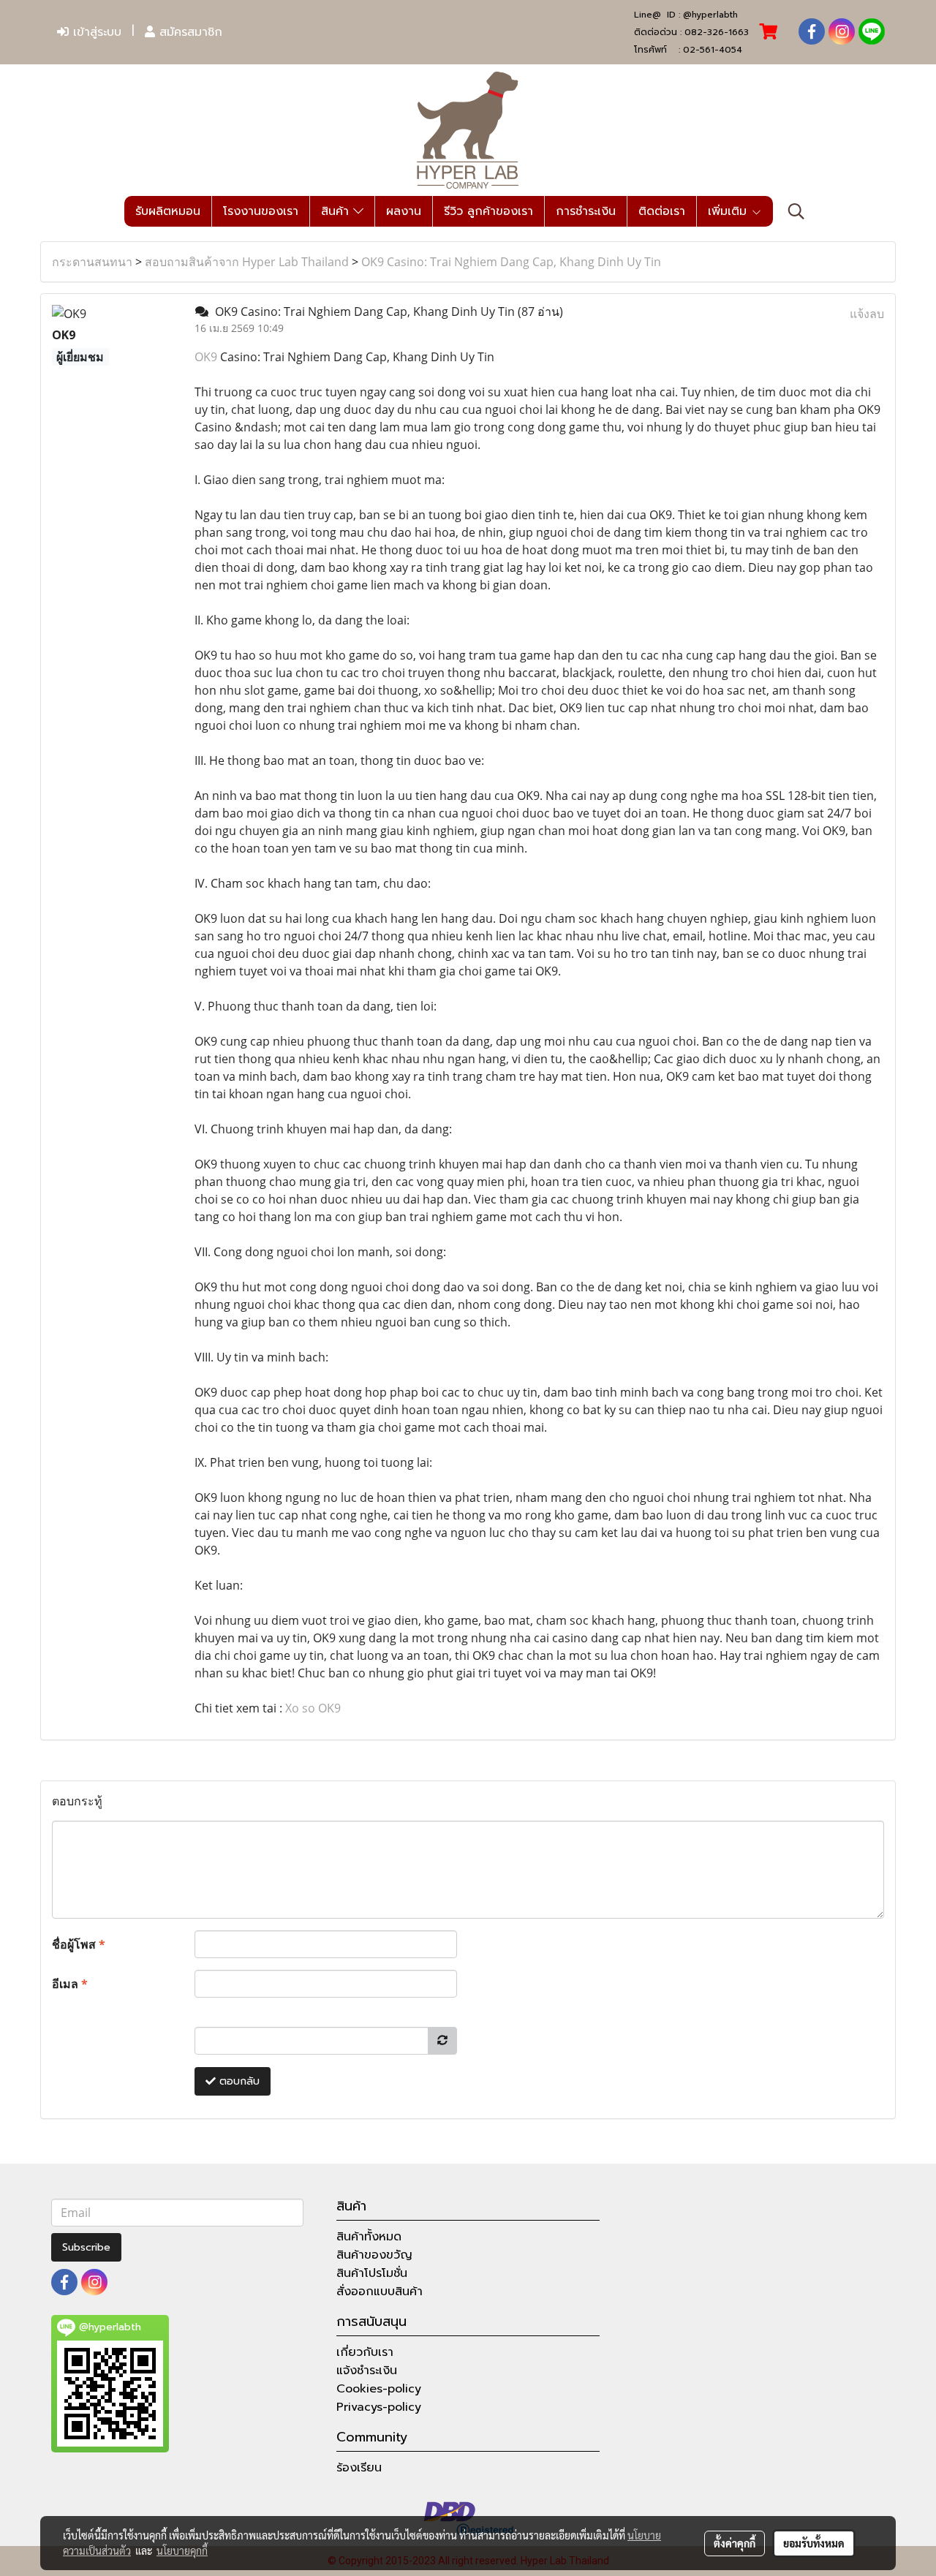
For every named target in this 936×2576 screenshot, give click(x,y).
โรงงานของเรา (261, 211)
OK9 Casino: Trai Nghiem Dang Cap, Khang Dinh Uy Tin (511, 262)
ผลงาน (404, 211)
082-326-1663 (717, 32)
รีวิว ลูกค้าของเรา (488, 211)
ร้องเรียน (359, 2468)
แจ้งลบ (867, 314)
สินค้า (337, 211)
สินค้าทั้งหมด (369, 2237)
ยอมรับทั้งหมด (814, 2543)
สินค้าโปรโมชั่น (372, 2273)
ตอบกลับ (238, 2081)
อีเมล (70, 1984)
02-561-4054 (713, 50)
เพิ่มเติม (729, 211)
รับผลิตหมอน (168, 211)
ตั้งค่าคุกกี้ (735, 2543)
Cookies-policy (379, 2389)
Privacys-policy (379, 2407)
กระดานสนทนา (92, 262)
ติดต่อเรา (662, 211)
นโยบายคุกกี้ (182, 2550)
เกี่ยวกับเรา (365, 2352)
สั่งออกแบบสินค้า (380, 2292)
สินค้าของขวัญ (374, 2255)
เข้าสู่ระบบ (95, 32)
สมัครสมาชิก (189, 32)
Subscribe (86, 2247)
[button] (796, 211)
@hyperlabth (710, 15)
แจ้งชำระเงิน (367, 2371)
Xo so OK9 (313, 1708)
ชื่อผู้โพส (79, 1944)
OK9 (206, 357)
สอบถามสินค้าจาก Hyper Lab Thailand (247, 262)
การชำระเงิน (586, 211)
